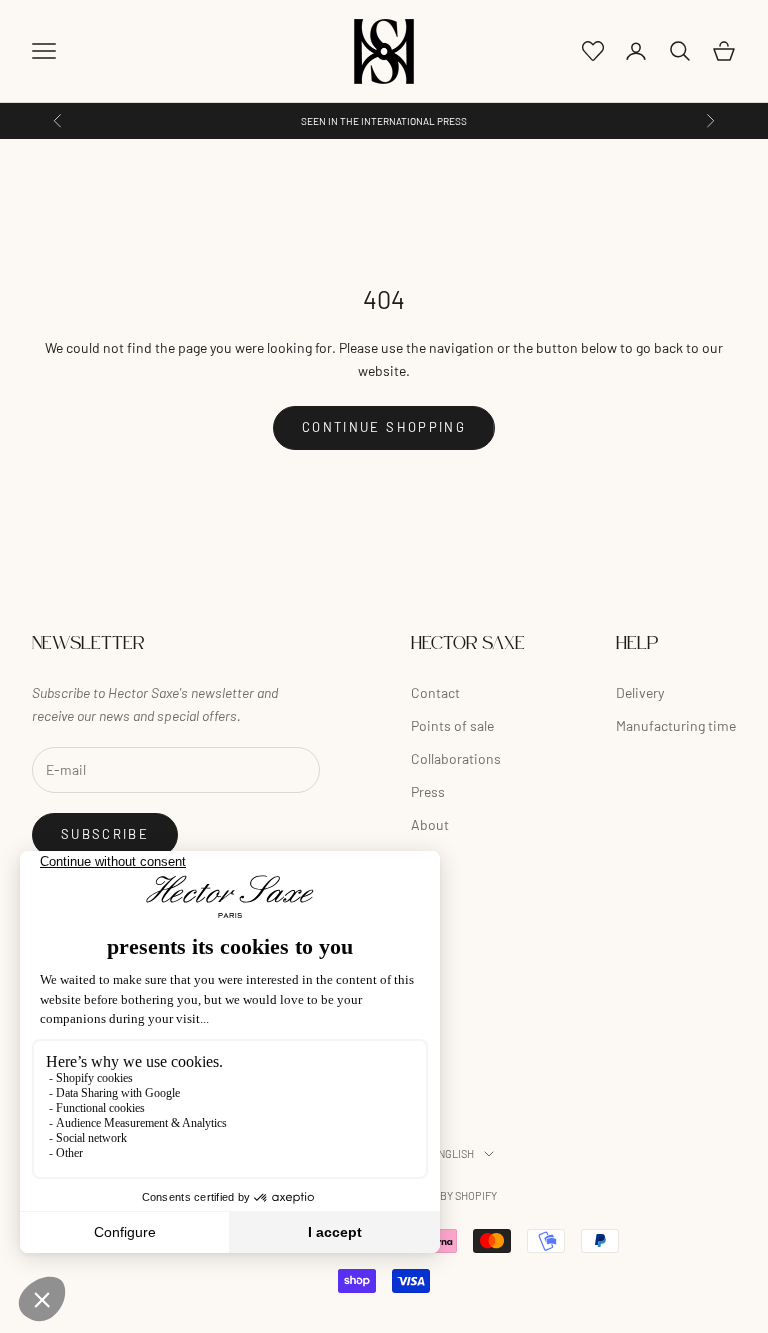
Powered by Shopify (441, 1195)
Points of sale (452, 725)
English (452, 1153)
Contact (435, 692)
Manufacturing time (676, 725)
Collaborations (456, 758)
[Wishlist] (593, 51)
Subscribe (105, 834)
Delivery (640, 692)
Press (428, 791)
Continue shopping (384, 427)
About (430, 824)
